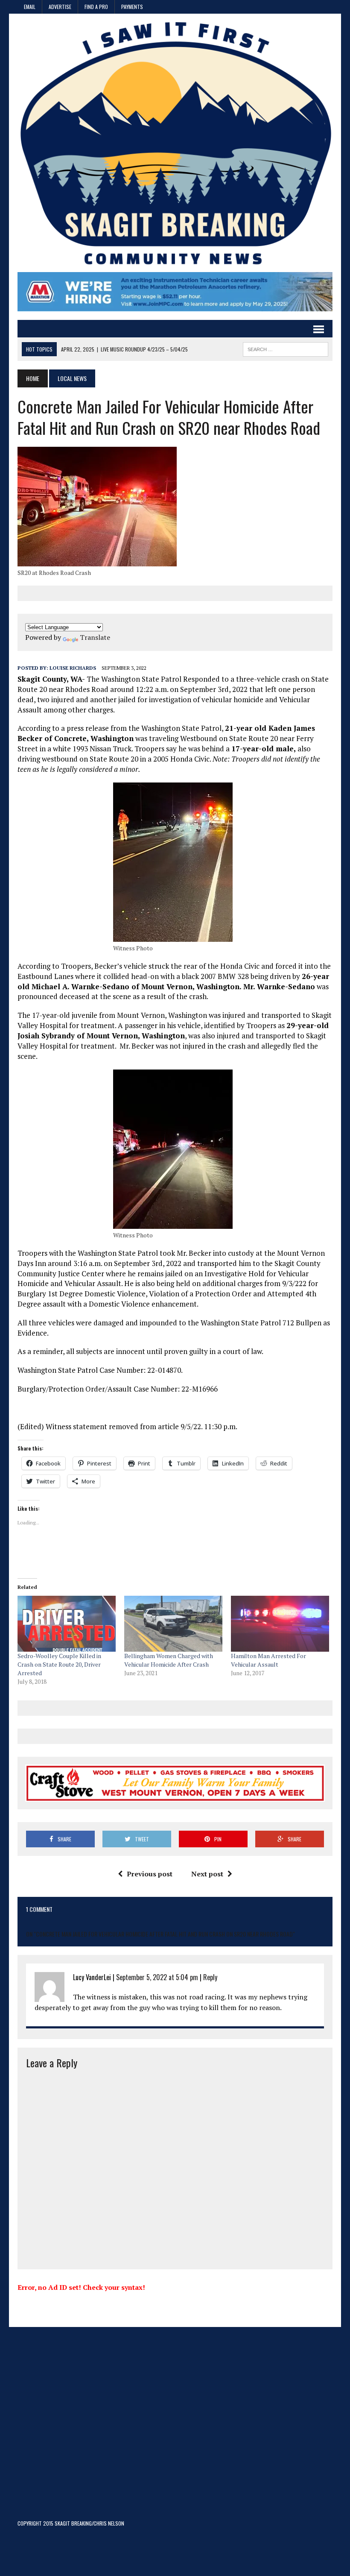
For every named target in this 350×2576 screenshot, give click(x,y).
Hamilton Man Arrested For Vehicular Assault (268, 1660)
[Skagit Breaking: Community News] (175, 147)
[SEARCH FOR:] (286, 348)
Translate (95, 637)
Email (30, 7)
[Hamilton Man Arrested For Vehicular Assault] (280, 1624)
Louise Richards (73, 668)
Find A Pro (96, 7)
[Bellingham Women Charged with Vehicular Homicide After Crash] (173, 1624)
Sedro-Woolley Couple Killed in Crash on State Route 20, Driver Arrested (59, 1664)
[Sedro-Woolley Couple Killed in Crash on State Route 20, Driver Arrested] (67, 1624)
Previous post (150, 1874)
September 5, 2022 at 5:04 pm (157, 1977)
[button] (97, 507)
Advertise (60, 7)
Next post (207, 1874)
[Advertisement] (175, 2425)
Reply (210, 1977)
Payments (132, 7)
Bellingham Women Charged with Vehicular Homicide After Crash (169, 1660)
